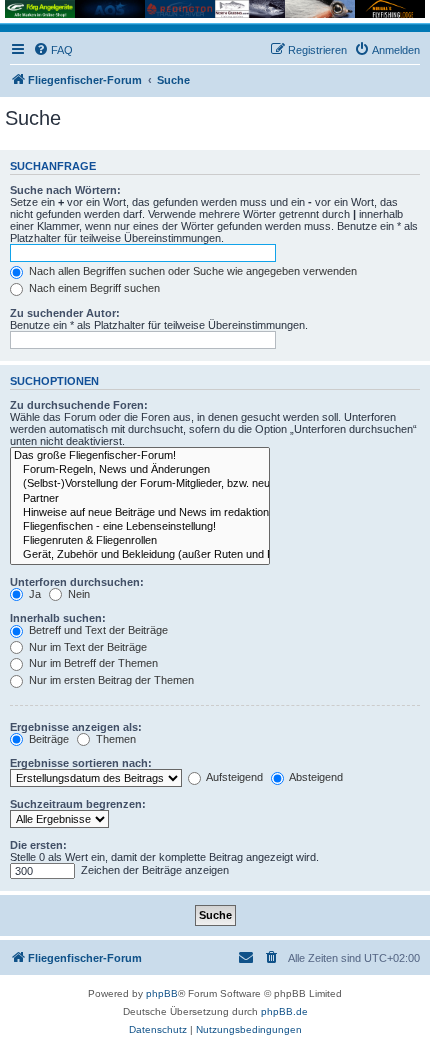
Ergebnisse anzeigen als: (76, 727)
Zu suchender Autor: (65, 313)
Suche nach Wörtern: (65, 190)
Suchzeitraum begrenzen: (78, 804)
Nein (77, 594)
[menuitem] (53, 50)
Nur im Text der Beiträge (86, 647)
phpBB (162, 993)
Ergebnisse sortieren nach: (81, 763)
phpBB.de (284, 1011)
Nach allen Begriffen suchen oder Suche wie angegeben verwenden (191, 271)
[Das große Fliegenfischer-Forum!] (140, 456)
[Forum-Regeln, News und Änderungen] (140, 470)
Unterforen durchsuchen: (77, 582)
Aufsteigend (233, 777)
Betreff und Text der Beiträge (97, 630)
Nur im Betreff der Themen (92, 663)
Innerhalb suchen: (58, 618)
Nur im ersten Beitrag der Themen (110, 680)
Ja (33, 594)
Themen (114, 739)
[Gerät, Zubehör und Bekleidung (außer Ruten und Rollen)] (140, 555)
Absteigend (315, 777)
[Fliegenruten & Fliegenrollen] (140, 541)
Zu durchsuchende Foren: (79, 405)
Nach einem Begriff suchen (93, 288)
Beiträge (47, 739)
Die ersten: (38, 845)
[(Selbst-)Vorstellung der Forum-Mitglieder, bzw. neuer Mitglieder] (140, 484)
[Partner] (140, 499)
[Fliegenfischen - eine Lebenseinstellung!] (140, 527)
